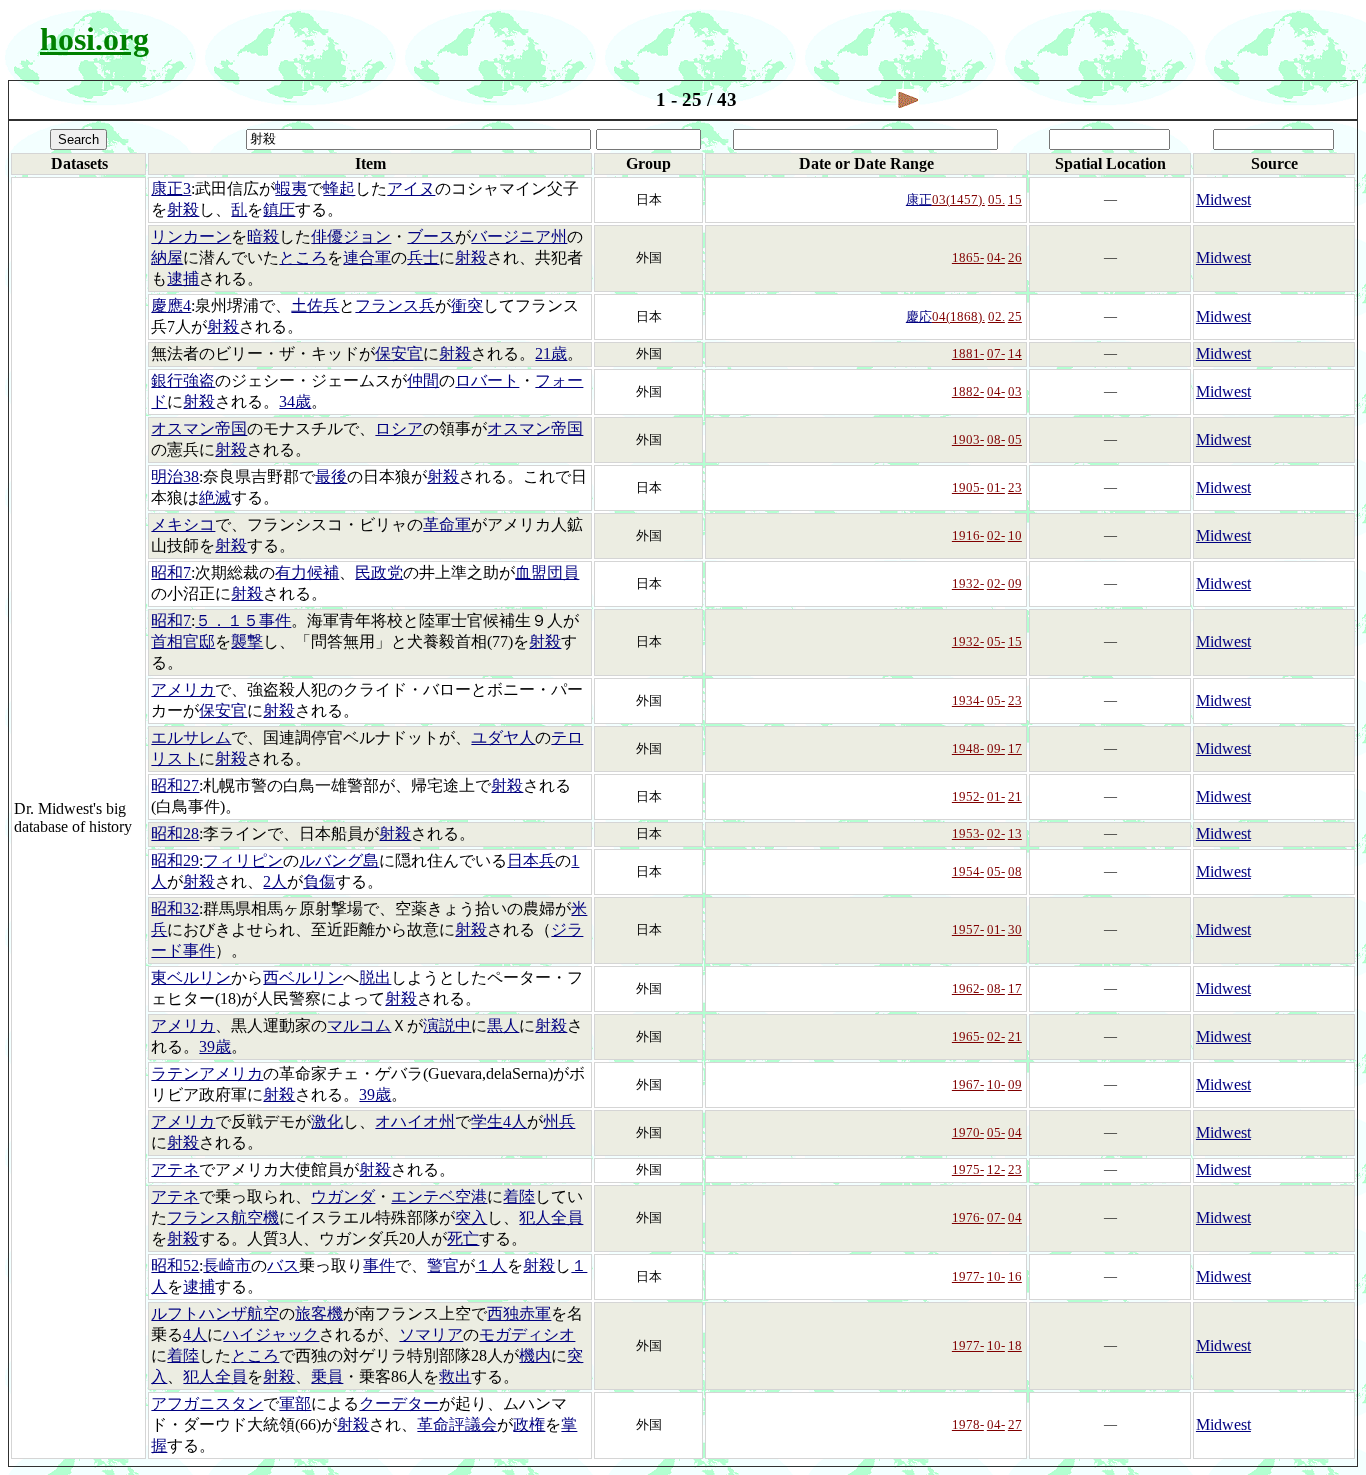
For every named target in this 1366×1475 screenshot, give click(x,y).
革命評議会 (457, 1424)
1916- (968, 535)
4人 (195, 1334)
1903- (968, 439)
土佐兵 (315, 305)
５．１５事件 (243, 620)
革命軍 (447, 524)
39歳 (215, 1046)
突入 (471, 1217)
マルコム (359, 1025)
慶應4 (171, 305)
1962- (968, 988)
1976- (968, 1217)
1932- (968, 583)
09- (996, 748)
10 (1015, 535)
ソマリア (431, 1334)
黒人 (503, 1025)
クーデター (399, 1403)
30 (1015, 929)
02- (996, 535)
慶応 (919, 316)
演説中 (447, 1025)
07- (996, 353)
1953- (968, 833)
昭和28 (175, 833)
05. (996, 199)
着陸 (519, 1196)
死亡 (463, 1238)
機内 (535, 1355)
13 (1015, 833)
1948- (968, 748)
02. (996, 316)
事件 (379, 1265)
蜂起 (339, 188)
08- (996, 439)
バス (283, 1265)
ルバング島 (339, 860)
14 (1015, 353)
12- (996, 1169)
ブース (431, 236)
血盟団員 (547, 572)
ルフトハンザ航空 (215, 1313)
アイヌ (411, 188)
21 (1015, 796)
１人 (491, 1265)
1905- (968, 487)
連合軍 (367, 257)
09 (1015, 583)
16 (1015, 1276)
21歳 (551, 353)
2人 (275, 881)
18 (1015, 1345)
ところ (303, 257)
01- (996, 487)
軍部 (295, 1403)
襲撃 (247, 641)
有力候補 (307, 572)
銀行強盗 (183, 380)
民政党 (379, 572)
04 (1015, 1132)
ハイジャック (271, 1334)
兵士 (423, 257)
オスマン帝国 (199, 428)
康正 (919, 199)
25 (1015, 316)
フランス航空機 (223, 1217)
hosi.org (94, 39)
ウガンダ (343, 1196)
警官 (443, 1265)
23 (1015, 487)
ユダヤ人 (503, 737)
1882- (968, 391)
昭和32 (175, 908)
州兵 (559, 1121)
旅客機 (319, 1313)
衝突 (467, 305)
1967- (968, 1084)
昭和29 (175, 860)
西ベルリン (303, 977)
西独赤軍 (519, 1313)
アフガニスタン (207, 1403)
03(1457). (958, 199)
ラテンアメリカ (207, 1073)
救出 (455, 1376)
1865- (968, 257)
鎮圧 (279, 209)
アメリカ (183, 689)
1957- (968, 929)
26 (1015, 257)
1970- (968, 1132)
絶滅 (215, 497)
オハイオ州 (415, 1121)
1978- (968, 1424)
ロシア (399, 428)
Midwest (1223, 199)
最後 (331, 476)
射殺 (183, 209)
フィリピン (243, 860)
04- (996, 257)
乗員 (327, 1376)
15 (1015, 199)
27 (1015, 1424)
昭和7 (171, 572)
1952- (968, 796)
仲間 (423, 380)
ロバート (487, 380)
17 (1015, 748)
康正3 (171, 188)
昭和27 (175, 785)
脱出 (375, 977)
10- (996, 1084)
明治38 (175, 476)
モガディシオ (527, 1334)
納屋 (167, 257)
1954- (968, 871)
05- (996, 641)
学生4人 (499, 1121)
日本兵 (531, 860)
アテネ (175, 1169)
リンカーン (191, 236)
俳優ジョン (351, 236)
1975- (968, 1169)
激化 (327, 1121)
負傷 (319, 881)
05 (1015, 439)
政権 (529, 1424)
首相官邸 (183, 641)
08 (1015, 871)
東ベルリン (191, 977)
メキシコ (183, 524)
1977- (968, 1276)
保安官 (399, 353)
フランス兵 (395, 305)
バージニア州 (519, 236)
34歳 (295, 401)
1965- (968, 1036)
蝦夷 (291, 188)
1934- (968, 700)
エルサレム (191, 737)
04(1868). (958, 316)
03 (1015, 391)
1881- (968, 353)
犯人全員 (551, 1217)
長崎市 (227, 1265)
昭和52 (175, 1265)
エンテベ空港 (439, 1196)
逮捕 (183, 278)
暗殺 (263, 236)
